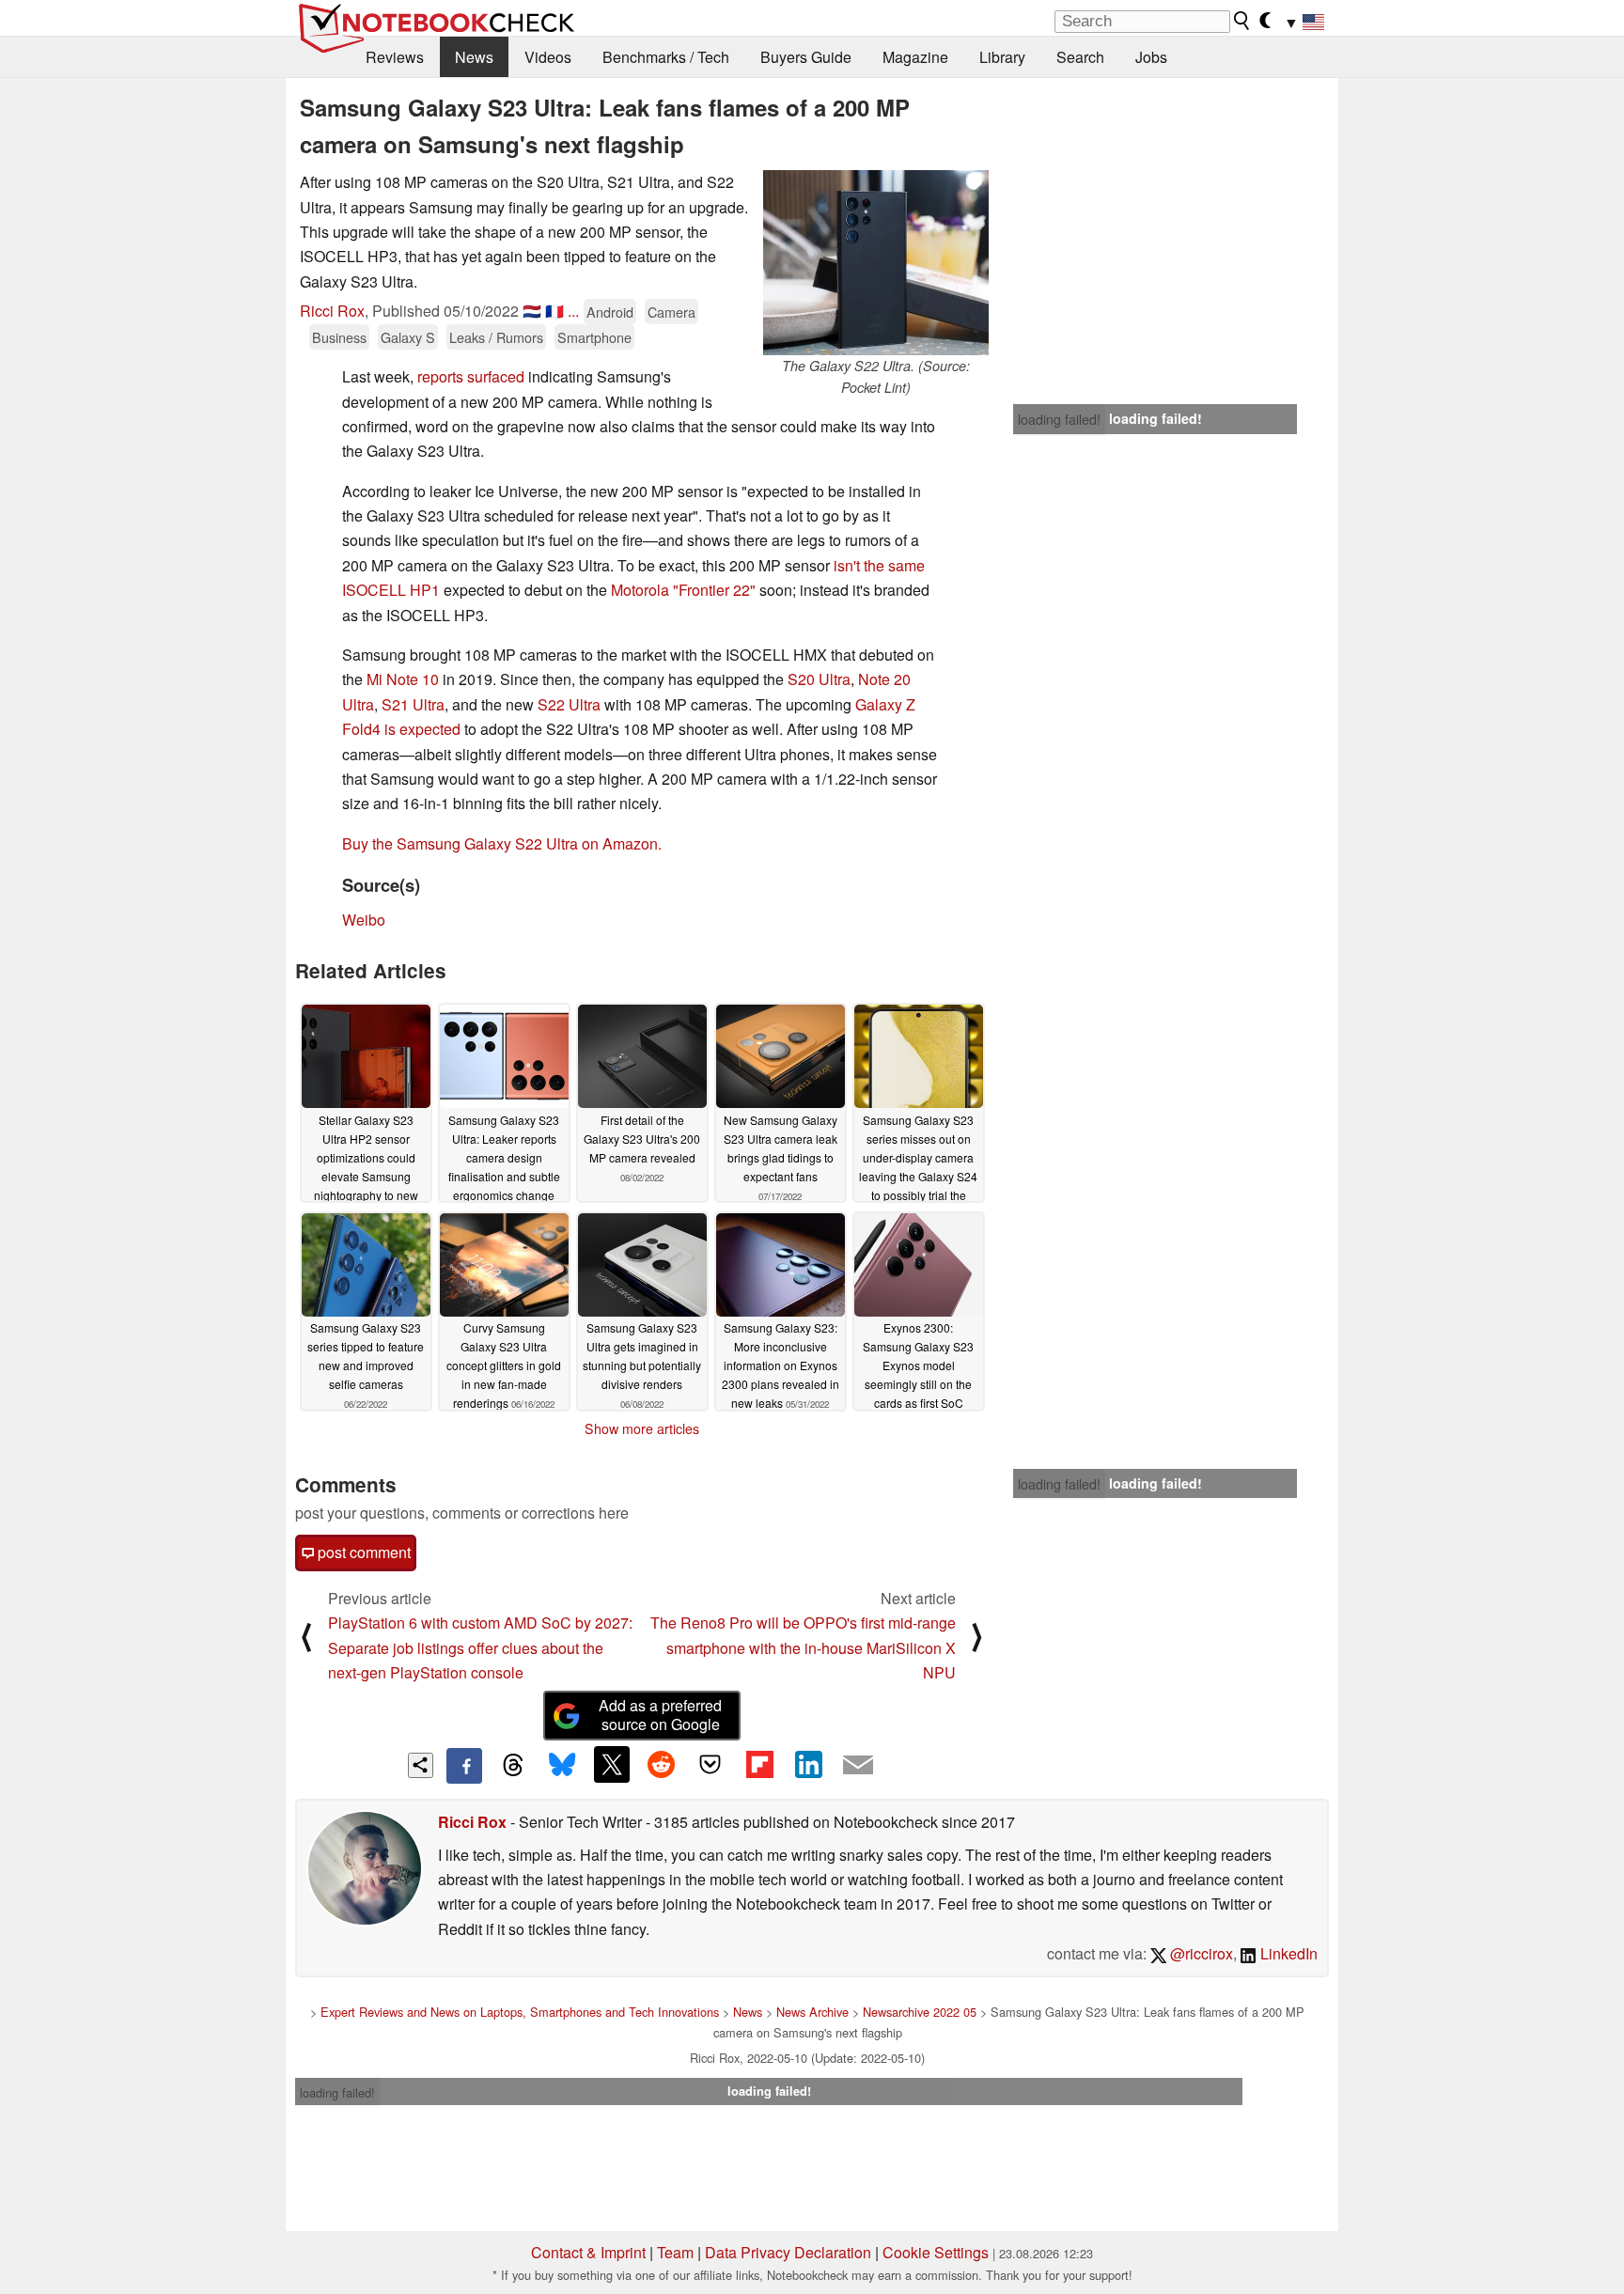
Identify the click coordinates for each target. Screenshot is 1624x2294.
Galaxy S (408, 337)
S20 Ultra (819, 679)
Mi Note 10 (403, 679)
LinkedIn (1287, 1953)
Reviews (395, 57)
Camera (671, 312)
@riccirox (1200, 1953)
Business (339, 337)
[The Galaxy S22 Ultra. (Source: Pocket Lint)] (876, 263)
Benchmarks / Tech (666, 57)
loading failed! (1059, 419)
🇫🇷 (554, 311)
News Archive (812, 2012)
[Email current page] (858, 1766)
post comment (362, 1552)
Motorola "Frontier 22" (683, 590)
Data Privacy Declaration (788, 2252)
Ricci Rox (332, 311)
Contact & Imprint (588, 2252)
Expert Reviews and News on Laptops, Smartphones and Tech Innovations (520, 2012)
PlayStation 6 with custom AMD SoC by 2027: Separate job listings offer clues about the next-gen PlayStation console (480, 1647)
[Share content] (421, 1765)
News (474, 57)
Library (1002, 57)
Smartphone (594, 337)
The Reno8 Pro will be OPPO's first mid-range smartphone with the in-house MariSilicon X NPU (803, 1647)
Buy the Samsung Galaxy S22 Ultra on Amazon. (502, 843)
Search (1080, 57)
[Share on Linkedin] (808, 1764)
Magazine (915, 57)
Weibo (364, 920)
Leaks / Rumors (496, 337)
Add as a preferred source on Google (660, 1715)
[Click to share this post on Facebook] (464, 1766)
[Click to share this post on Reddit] (661, 1764)
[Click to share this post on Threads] (513, 1766)
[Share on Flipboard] (759, 1764)
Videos (548, 57)
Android (610, 312)
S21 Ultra (413, 704)
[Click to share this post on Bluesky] (562, 1766)
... (573, 311)
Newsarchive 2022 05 (920, 2012)
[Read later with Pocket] (710, 1764)
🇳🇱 (532, 311)
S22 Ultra (569, 704)
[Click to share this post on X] (612, 1764)
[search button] (1242, 21)
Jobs (1151, 57)
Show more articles (642, 1428)
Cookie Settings (936, 2252)
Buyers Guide (806, 57)
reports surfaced (471, 376)
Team (675, 2252)
